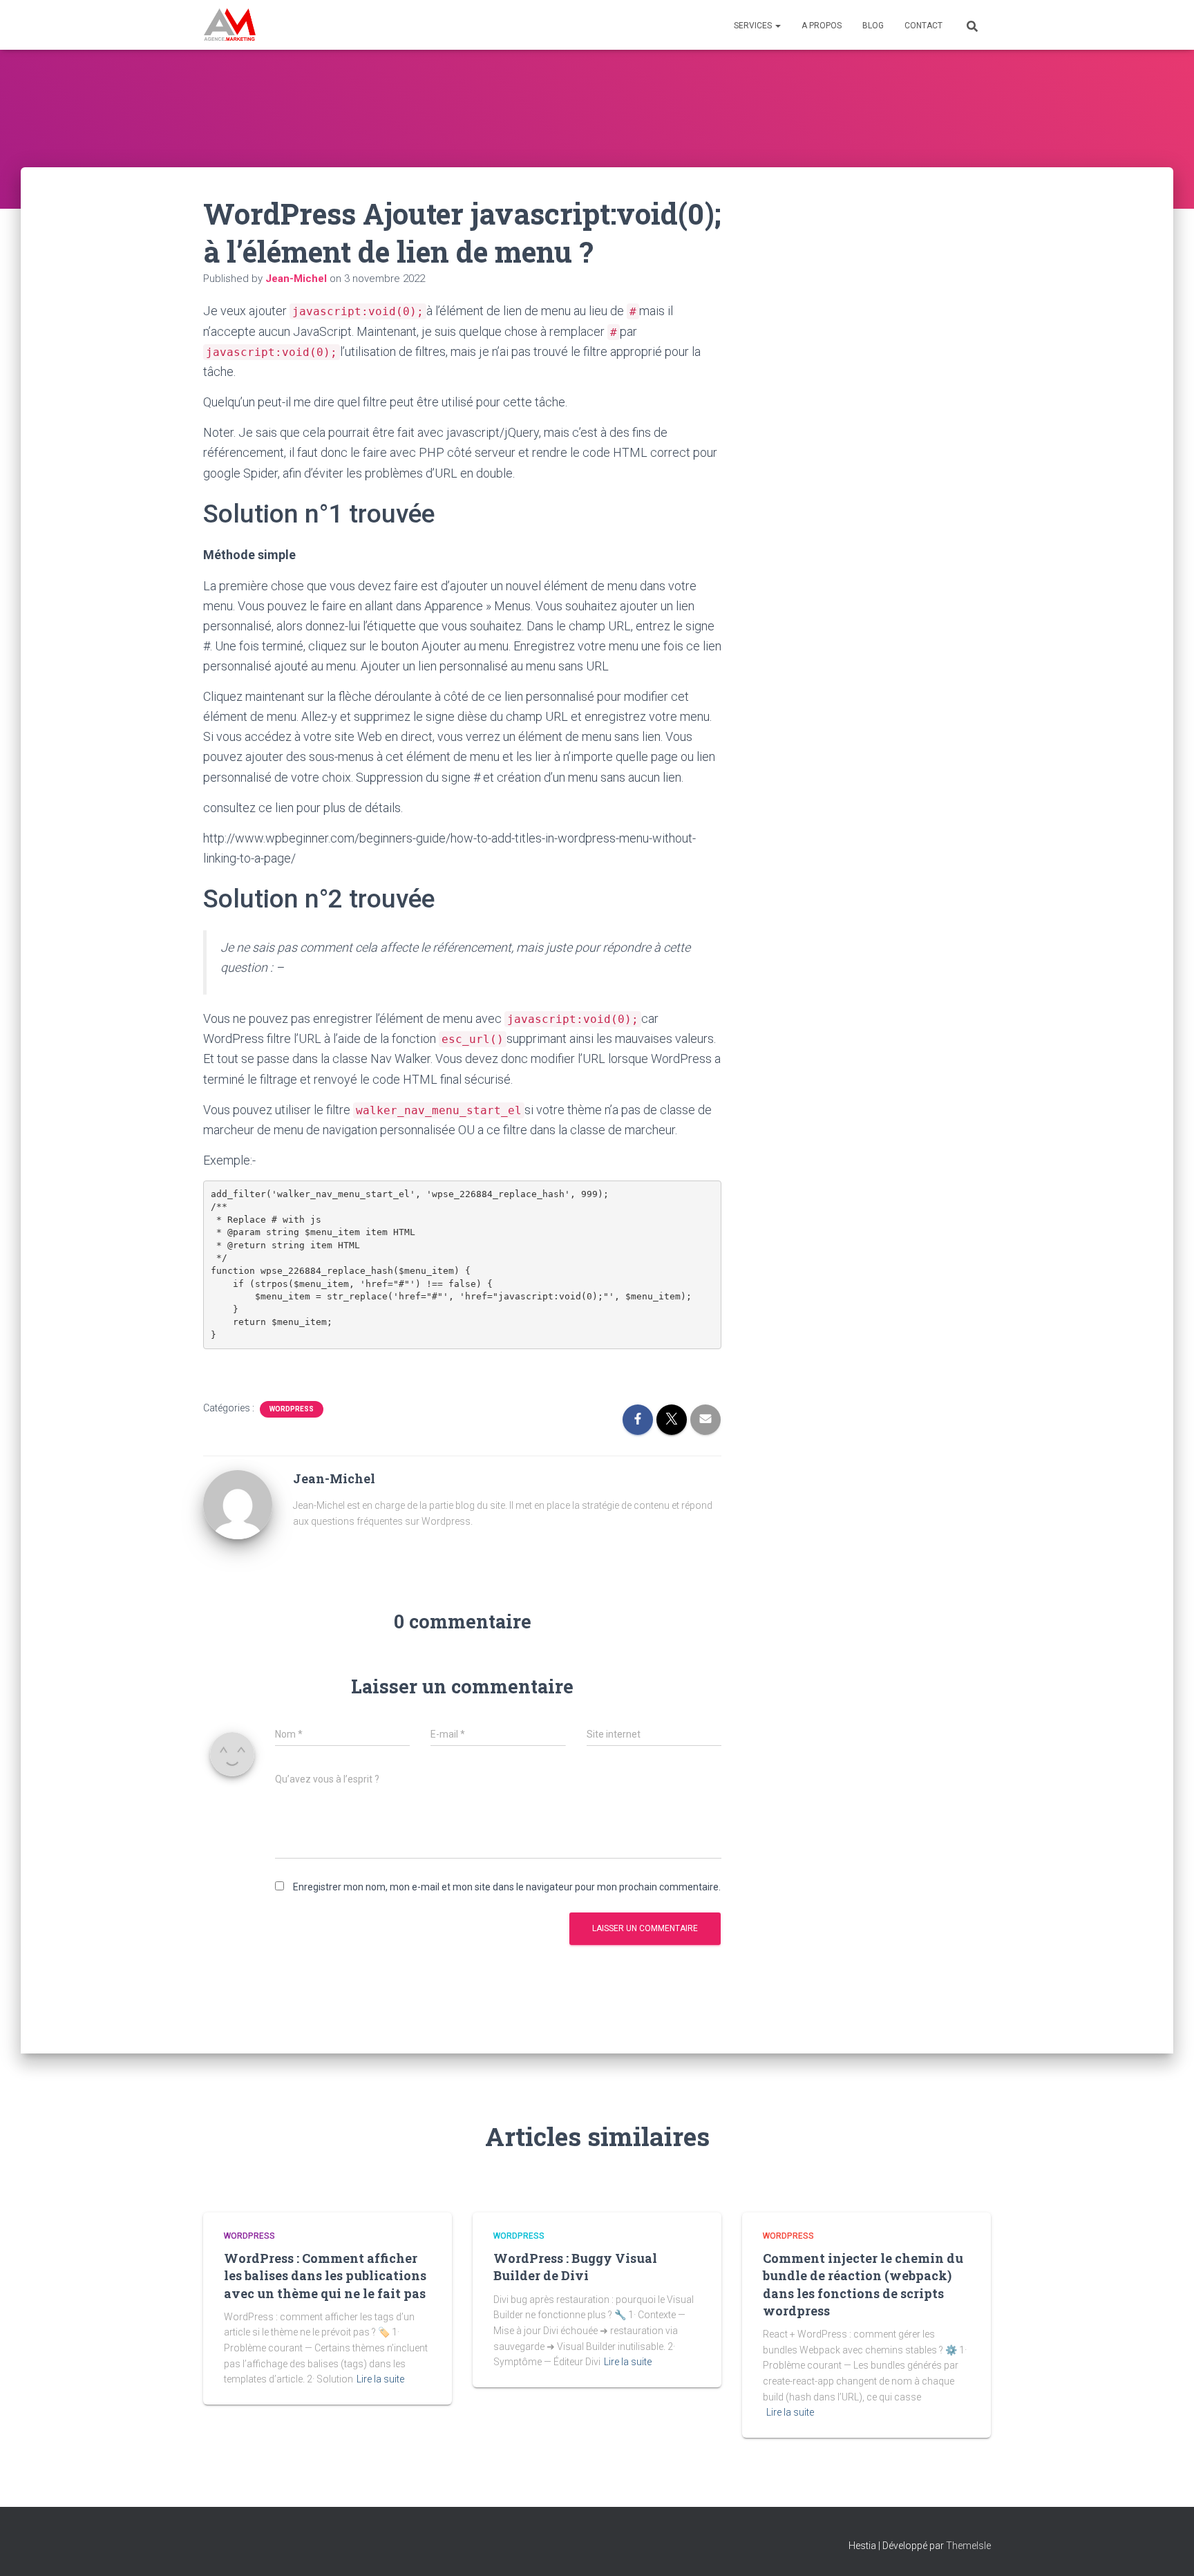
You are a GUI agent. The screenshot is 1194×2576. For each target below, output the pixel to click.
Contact (923, 26)
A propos (822, 26)
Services (754, 26)
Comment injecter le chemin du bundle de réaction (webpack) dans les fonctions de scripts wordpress (863, 2284)
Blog (873, 26)
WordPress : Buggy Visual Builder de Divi (575, 2267)
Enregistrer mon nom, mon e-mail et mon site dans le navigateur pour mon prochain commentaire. (507, 1887)
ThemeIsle (968, 2546)
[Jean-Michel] (238, 1504)
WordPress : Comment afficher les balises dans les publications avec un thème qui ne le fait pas (325, 2275)
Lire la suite (380, 2379)
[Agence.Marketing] (230, 25)
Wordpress (292, 1409)
